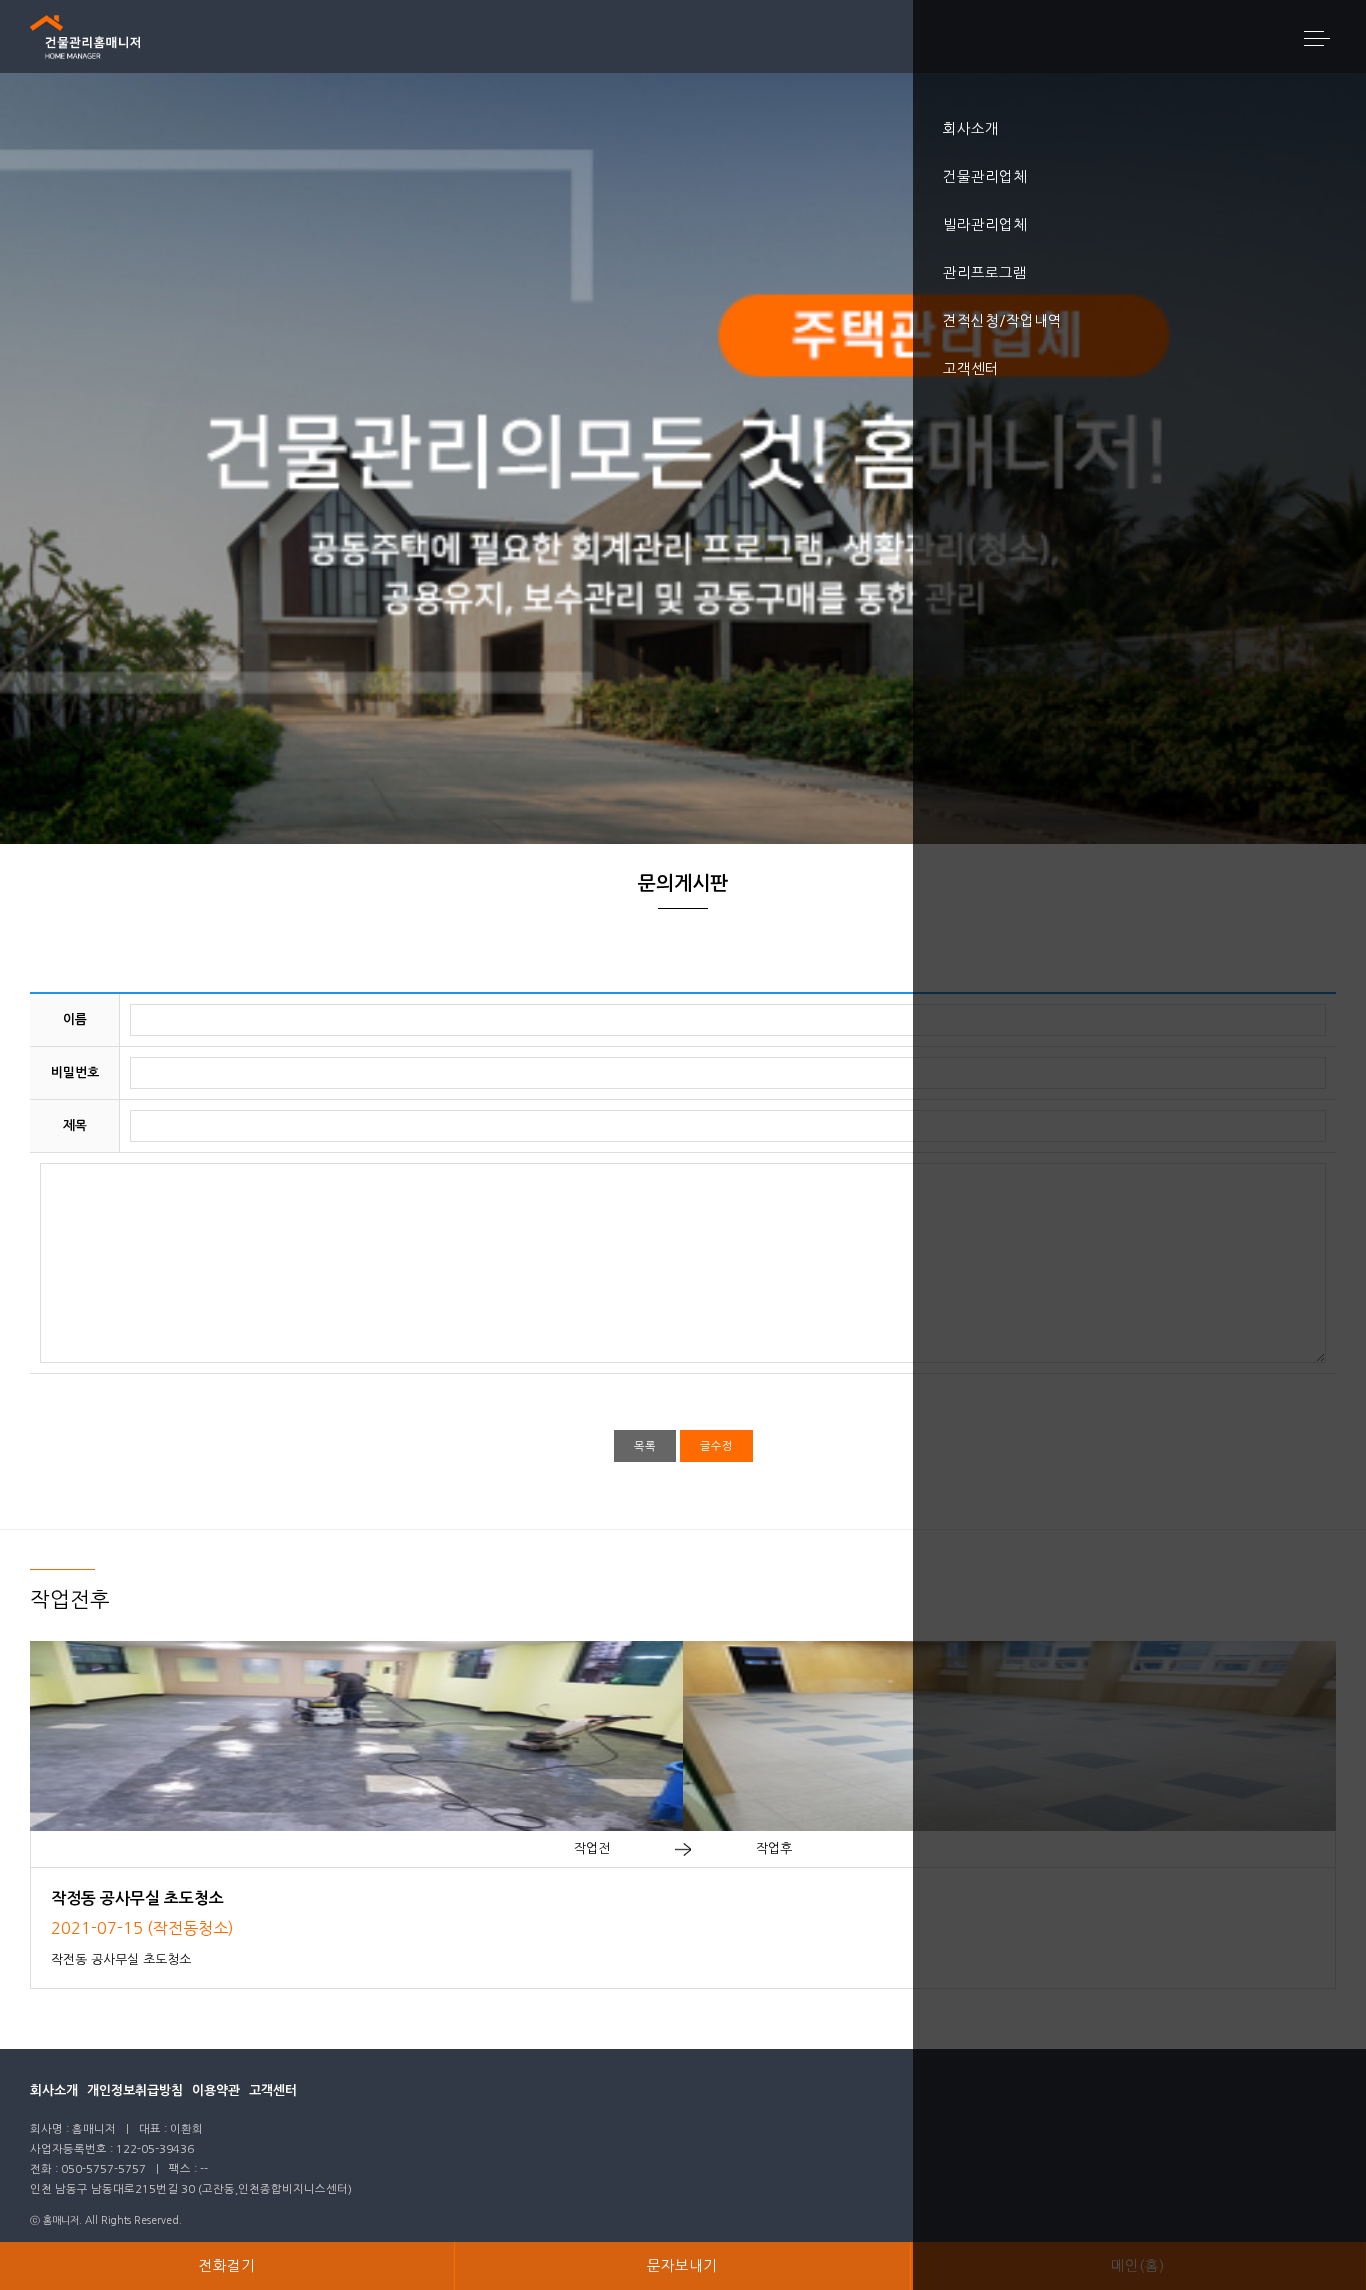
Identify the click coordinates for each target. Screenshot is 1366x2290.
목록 (645, 1446)
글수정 (716, 1446)
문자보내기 (682, 2266)
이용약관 (216, 2090)
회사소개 (54, 2090)
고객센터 (273, 2090)
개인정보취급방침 (135, 2090)
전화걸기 (227, 2266)
